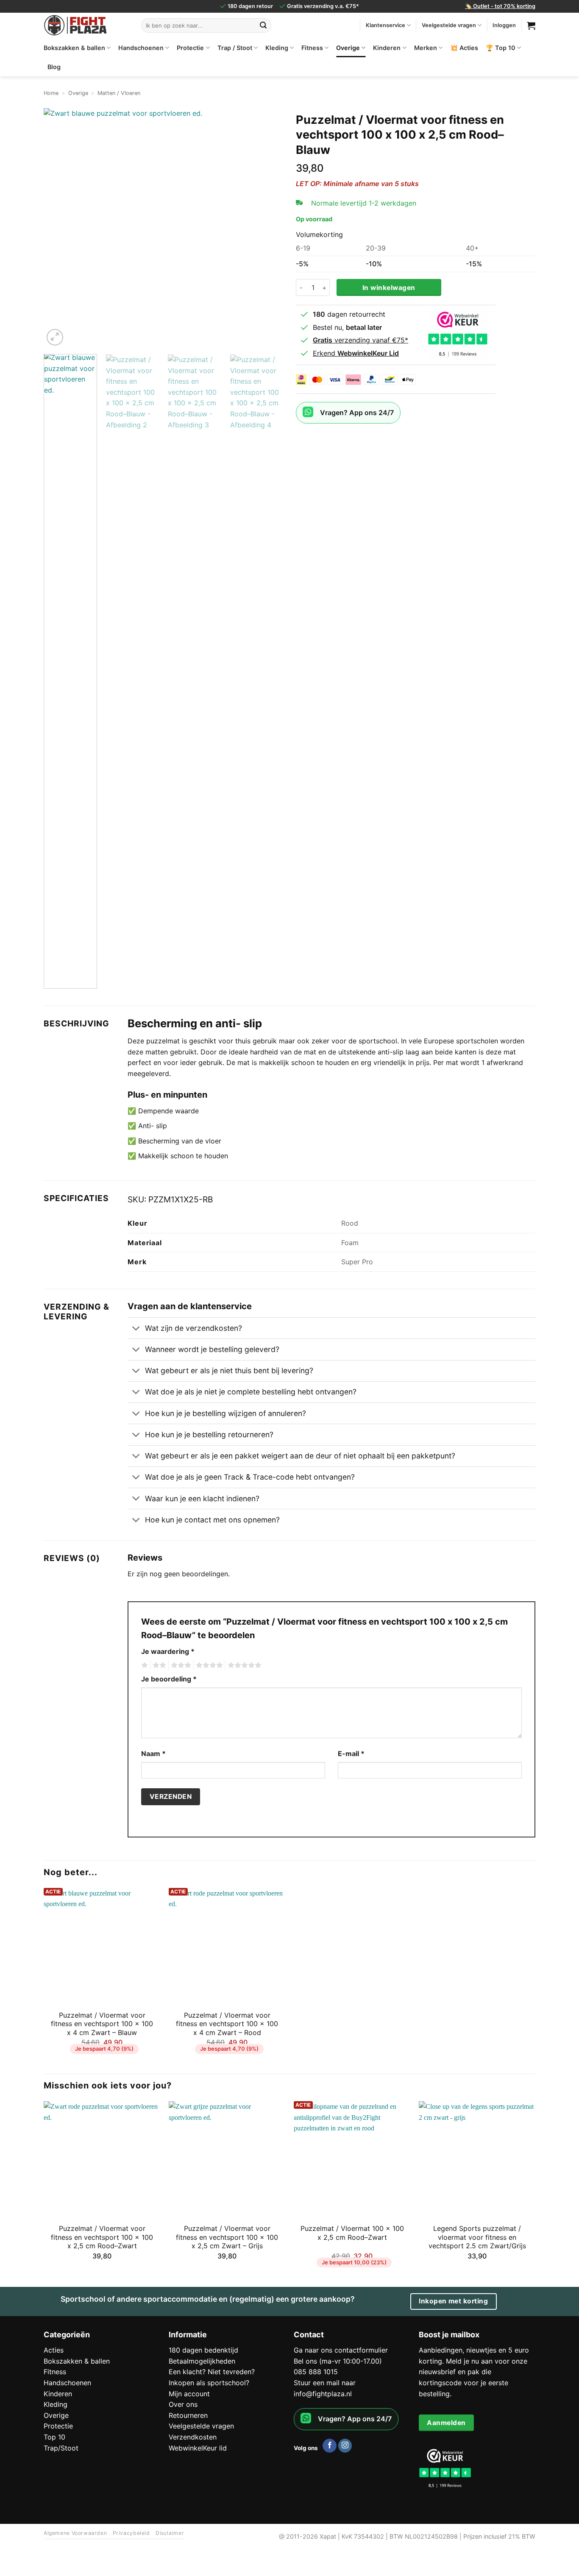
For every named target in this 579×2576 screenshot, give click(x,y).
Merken (426, 48)
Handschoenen (141, 48)
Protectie (190, 48)
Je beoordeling (169, 1679)
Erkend (356, 353)
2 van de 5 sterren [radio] (158, 1665)
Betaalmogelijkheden (202, 2361)
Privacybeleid (131, 2533)
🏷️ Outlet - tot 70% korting (500, 6)
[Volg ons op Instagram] (345, 2446)
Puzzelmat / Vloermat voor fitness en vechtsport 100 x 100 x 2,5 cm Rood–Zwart (102, 2237)
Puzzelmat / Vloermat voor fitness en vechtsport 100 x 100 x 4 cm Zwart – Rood (227, 2024)
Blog (54, 67)
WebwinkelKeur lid (198, 2448)
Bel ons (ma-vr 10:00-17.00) (338, 2361)
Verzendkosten (193, 2437)
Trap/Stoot (61, 2448)
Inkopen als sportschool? (209, 2383)
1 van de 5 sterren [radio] (143, 1665)
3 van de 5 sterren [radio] (180, 1665)
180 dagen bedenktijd (203, 2350)
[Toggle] (136, 1329)
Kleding (277, 48)
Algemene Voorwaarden (75, 2533)
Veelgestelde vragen (449, 25)
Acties (54, 2350)
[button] (55, 337)
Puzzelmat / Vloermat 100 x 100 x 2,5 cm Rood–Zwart (352, 2233)
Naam (153, 1754)
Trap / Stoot (235, 48)
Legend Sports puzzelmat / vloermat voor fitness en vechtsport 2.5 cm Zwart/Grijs (477, 2237)
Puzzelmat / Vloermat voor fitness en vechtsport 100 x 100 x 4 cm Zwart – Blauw (102, 2024)
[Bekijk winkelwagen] (531, 25)
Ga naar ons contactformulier (341, 2350)
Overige (348, 48)
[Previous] (59, 228)
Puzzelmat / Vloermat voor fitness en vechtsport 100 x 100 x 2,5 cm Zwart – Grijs (227, 2237)
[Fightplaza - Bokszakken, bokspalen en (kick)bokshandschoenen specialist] (86, 25)
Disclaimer (170, 2533)
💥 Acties (464, 48)
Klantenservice (386, 25)
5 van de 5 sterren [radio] (243, 1665)
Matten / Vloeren (119, 93)
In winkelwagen (389, 288)
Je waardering (168, 1651)
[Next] (268, 228)
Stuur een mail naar (325, 2383)
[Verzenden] (263, 25)
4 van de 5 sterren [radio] (208, 1665)
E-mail (351, 1754)
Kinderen (387, 48)
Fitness (312, 48)
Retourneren (188, 2415)
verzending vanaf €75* (360, 340)
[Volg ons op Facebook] (330, 2446)
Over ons (183, 2404)
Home (51, 93)
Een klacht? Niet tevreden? (212, 2372)
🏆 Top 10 (501, 48)
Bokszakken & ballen (74, 48)
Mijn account (189, 2394)
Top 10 (54, 2437)
